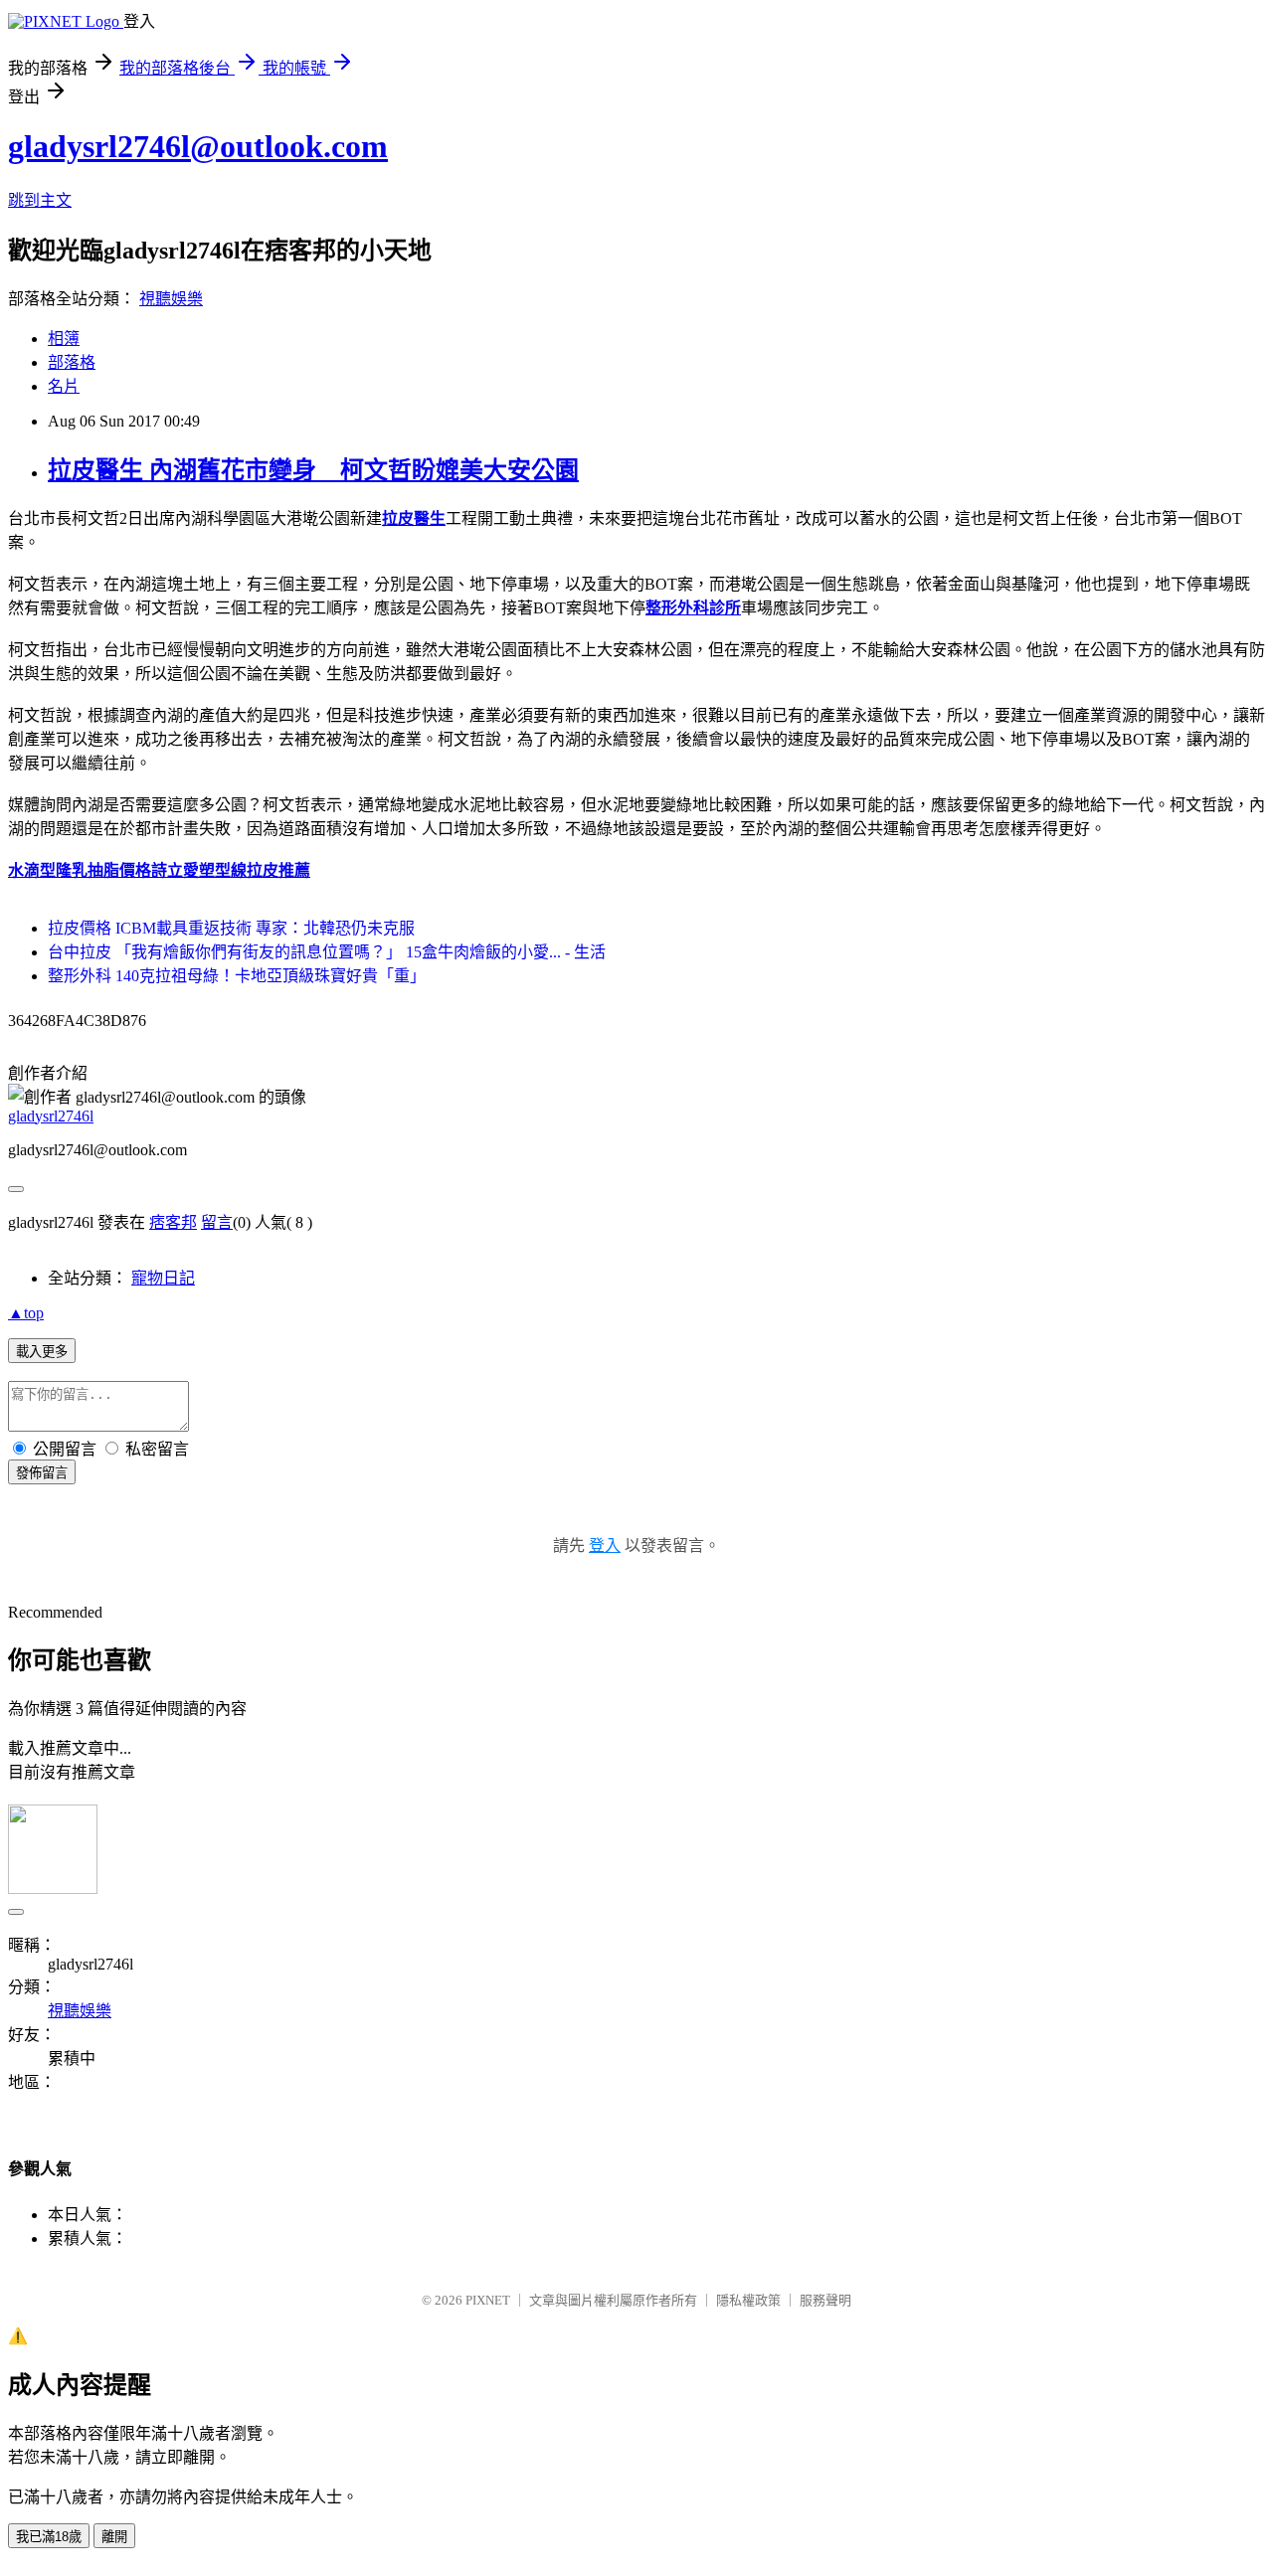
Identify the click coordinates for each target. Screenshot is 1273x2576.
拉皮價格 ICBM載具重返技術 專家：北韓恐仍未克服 (231, 928)
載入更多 (42, 1352)
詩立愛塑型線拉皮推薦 (231, 870)
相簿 (64, 339)
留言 (217, 1222)
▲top (26, 1313)
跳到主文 (40, 200)
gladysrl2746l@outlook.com (198, 146)
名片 (64, 386)
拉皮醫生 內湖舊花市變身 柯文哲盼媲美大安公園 (313, 470)
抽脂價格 (119, 870)
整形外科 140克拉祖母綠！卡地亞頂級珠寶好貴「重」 (237, 976)
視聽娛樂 (171, 299)
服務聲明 (825, 2300)
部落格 (72, 362)
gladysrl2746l (51, 1116)
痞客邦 (173, 1222)
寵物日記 (163, 1278)
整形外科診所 (693, 608)
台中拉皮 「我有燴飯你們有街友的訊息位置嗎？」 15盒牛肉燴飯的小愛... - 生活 (327, 952)
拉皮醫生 (414, 518)
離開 (114, 2537)
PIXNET (488, 2300)
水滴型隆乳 (48, 870)
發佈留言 (42, 1473)
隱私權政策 (748, 2300)
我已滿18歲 (49, 2537)
